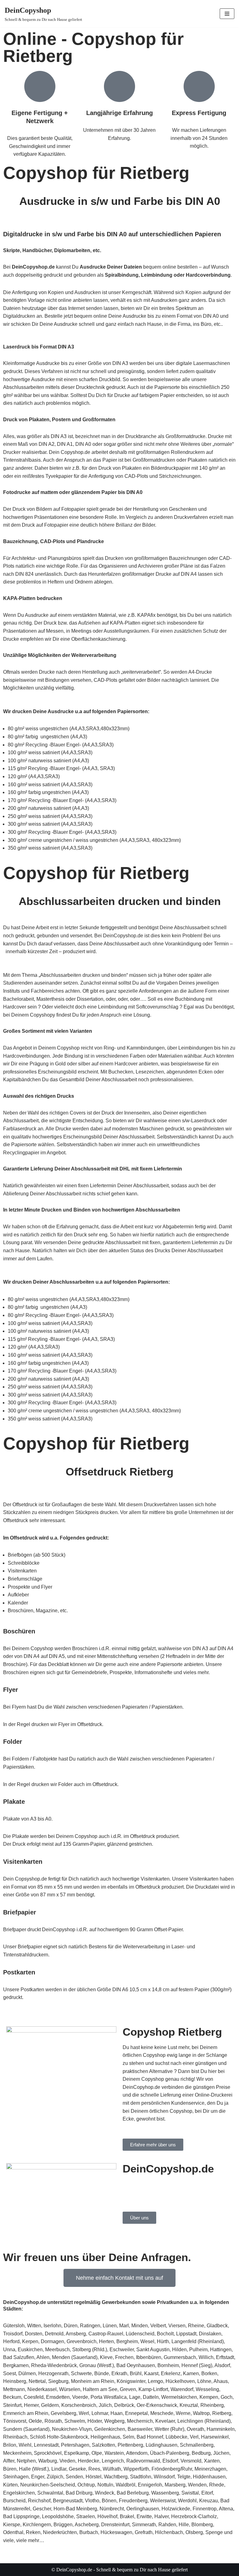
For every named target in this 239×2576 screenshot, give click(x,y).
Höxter (95, 2421)
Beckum (12, 2397)
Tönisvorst (15, 2421)
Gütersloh (14, 2326)
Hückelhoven (180, 2381)
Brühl (136, 2373)
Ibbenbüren (149, 2357)
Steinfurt (12, 2405)
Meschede (162, 2413)
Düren (71, 2326)
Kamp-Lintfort (153, 2389)
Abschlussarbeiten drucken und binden (120, 901)
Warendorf (182, 2389)
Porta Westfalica (109, 2397)
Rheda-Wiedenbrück (54, 2365)
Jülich (105, 2405)
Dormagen (52, 2341)
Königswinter (131, 2381)
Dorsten (34, 2334)
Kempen (209, 2397)
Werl (84, 2413)
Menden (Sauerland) (75, 2357)
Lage (135, 2397)
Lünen (110, 2326)
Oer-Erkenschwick (157, 2405)
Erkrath (119, 2373)
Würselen (70, 2389)
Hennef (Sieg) (197, 2365)
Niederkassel (42, 2389)
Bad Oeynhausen (136, 2365)
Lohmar (100, 2413)
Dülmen (27, 2373)
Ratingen (90, 2326)
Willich (206, 2357)
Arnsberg (76, 2334)
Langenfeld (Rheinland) (198, 2341)
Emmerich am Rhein (26, 2413)
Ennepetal (136, 2413)
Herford (11, 2341)
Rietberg (222, 2413)
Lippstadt (186, 2334)
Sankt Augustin (153, 2350)
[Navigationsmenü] (227, 14)
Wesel (147, 2341)
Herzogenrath (53, 2373)
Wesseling (207, 2389)
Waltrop (201, 2413)
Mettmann (14, 2389)
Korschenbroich (79, 2405)
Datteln (151, 2397)
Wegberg (114, 2421)
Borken (209, 2373)
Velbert (158, 2326)
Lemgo (155, 2381)
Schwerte (81, 2373)
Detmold (54, 2334)
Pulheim (198, 2350)
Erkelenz (171, 2373)
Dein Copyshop (140, 2184)
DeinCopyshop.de (25, 2302)
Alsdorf (222, 2365)
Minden (140, 2326)
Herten (106, 2341)
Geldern (50, 2405)
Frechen (124, 2357)
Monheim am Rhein (93, 2381)
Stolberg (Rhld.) (90, 2350)
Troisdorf (13, 2334)
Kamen (191, 2373)
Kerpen (30, 2341)
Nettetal (37, 2381)
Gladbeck (217, 2326)
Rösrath (53, 2421)
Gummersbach (180, 2357)
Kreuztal (189, 2405)
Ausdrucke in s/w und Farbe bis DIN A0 (120, 201)
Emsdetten (58, 2397)
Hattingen (221, 2350)
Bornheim (168, 2365)
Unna (9, 2350)
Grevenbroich (82, 2341)
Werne (183, 2413)
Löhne (204, 2381)
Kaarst (151, 2373)
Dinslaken (210, 2334)
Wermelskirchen (179, 2397)
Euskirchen (30, 2350)
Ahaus (221, 2381)
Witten (34, 2326)
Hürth (163, 2341)
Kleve (106, 2357)
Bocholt (165, 2334)
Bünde (102, 2373)
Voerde (80, 2397)
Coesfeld (34, 2397)
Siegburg (58, 2381)
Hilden (179, 2350)
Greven (128, 2389)
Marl (124, 2326)
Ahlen (43, 2357)
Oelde (35, 2421)
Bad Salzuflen (19, 2357)
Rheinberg (212, 2405)
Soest (9, 2373)
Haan (117, 2413)
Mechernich (140, 2421)
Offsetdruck (96, 1472)
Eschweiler (122, 2350)
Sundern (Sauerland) (26, 2429)
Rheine (196, 2326)
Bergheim (127, 2341)
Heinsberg (15, 2381)
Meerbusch (57, 2350)
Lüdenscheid (140, 2334)
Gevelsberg (63, 2413)
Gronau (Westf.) (97, 2365)
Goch (227, 2397)
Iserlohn (52, 2326)
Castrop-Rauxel (106, 2334)
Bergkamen (16, 2365)
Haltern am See (100, 2389)
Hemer (31, 2405)
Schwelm (75, 2421)
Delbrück (124, 2405)
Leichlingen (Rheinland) (204, 2421)
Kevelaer (165, 2421)
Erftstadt (225, 2357)
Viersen (177, 2326)
